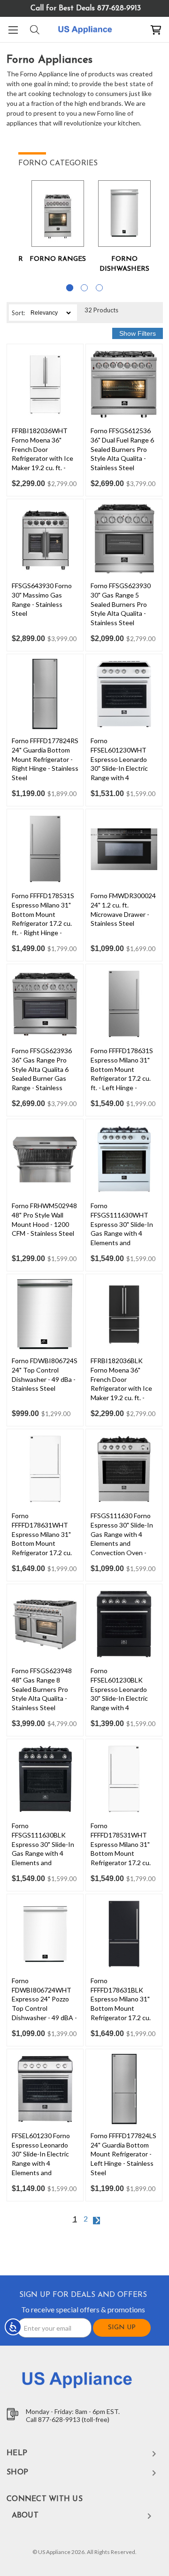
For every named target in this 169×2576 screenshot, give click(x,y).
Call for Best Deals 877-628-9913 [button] (86, 8)
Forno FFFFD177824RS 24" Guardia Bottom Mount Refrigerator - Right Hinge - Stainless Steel (45, 759)
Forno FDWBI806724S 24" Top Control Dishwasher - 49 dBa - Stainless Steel (45, 1374)
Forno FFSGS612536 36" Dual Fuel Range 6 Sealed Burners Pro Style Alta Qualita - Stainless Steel (122, 449)
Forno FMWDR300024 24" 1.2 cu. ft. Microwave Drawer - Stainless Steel (123, 909)
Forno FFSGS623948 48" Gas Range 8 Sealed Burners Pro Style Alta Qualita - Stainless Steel (42, 1689)
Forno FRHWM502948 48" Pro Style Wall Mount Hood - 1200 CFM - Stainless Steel (44, 1219)
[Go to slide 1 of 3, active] (70, 288)
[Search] (34, 30)
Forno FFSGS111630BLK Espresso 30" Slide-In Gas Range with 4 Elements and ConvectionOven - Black (43, 1853)
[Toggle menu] (13, 30)
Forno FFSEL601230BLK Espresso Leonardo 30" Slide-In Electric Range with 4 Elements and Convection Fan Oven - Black (123, 1703)
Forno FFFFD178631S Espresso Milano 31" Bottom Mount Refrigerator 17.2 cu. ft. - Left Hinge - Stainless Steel (122, 1074)
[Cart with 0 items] (156, 30)
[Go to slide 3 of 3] (99, 288)
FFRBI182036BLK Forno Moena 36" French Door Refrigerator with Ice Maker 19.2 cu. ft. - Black (121, 1384)
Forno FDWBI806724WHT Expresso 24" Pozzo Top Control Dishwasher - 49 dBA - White (44, 2004)
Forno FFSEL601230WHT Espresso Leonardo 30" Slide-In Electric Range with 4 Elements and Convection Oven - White (119, 773)
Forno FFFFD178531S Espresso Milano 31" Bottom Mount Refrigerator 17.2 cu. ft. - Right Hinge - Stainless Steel (43, 919)
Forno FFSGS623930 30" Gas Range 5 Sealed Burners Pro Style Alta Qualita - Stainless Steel (121, 604)
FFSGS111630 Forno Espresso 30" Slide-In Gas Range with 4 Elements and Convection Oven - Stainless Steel (122, 1539)
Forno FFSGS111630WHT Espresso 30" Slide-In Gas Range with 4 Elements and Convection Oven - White (122, 1233)
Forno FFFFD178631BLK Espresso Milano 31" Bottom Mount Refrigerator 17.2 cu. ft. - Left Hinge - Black (122, 2004)
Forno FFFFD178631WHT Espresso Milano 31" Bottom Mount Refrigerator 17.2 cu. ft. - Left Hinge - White (45, 1539)
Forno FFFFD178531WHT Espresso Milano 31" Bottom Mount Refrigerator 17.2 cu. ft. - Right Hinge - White (121, 1853)
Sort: (18, 313)
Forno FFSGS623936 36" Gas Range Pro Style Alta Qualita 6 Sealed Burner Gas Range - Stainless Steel (42, 1074)
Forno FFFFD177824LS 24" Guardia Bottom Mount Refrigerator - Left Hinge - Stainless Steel (123, 2154)
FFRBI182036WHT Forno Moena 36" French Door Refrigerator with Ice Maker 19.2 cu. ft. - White (42, 454)
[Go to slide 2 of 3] (84, 288)
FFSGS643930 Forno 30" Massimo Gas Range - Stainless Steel (42, 599)
